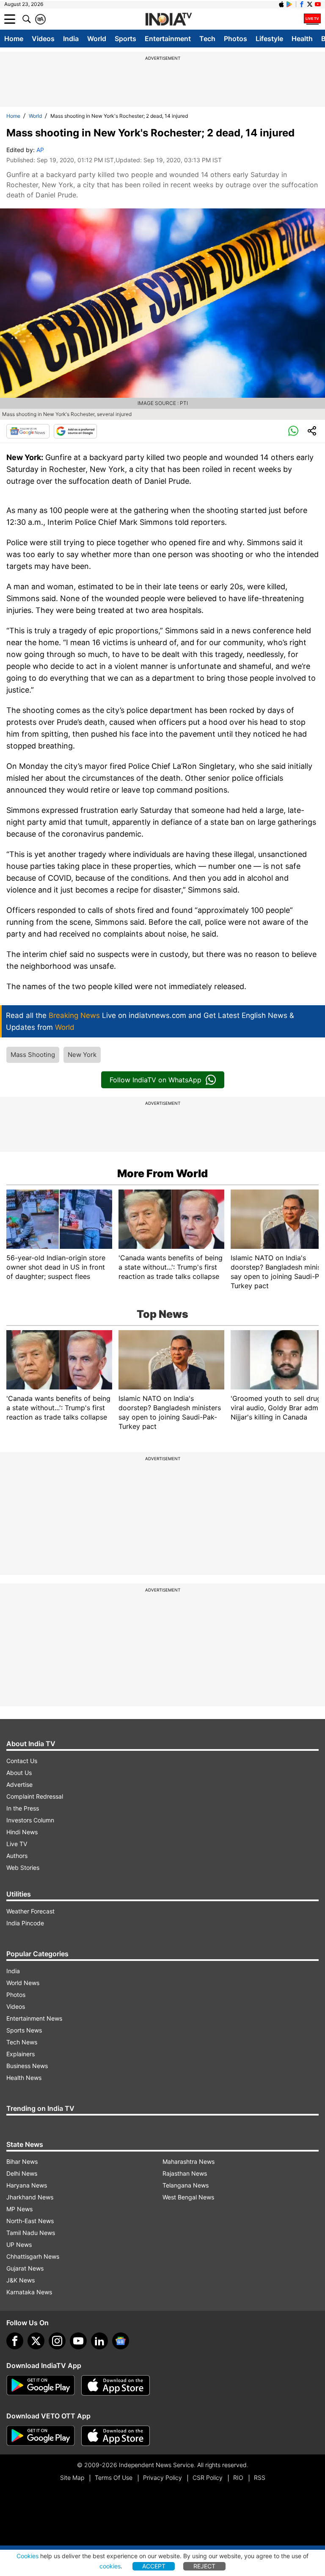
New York (82, 1055)
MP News (19, 2209)
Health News (24, 2078)
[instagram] (57, 2341)
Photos (235, 39)
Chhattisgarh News (33, 2256)
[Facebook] (15, 2341)
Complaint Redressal (35, 1796)
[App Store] (116, 2385)
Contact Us (22, 1761)
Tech (207, 39)
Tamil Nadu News (31, 2233)
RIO (238, 2478)
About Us (19, 1773)
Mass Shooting (33, 1055)
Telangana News (186, 2185)
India (71, 39)
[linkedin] (99, 2341)
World (97, 39)
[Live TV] (312, 19)
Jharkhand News (30, 2197)
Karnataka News (29, 2292)
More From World (162, 1173)
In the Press (23, 1808)
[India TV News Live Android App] (41, 2385)
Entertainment (168, 39)
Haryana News (27, 2185)
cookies (110, 2566)
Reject (204, 2566)
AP (40, 150)
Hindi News (22, 1832)
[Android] (289, 4)
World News (23, 1983)
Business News (27, 2066)
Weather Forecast (30, 1911)
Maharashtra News (189, 2161)
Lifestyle (269, 39)
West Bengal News (188, 2197)
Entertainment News (34, 2018)
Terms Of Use (114, 2478)
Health (302, 39)
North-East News (30, 2221)
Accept (154, 2566)
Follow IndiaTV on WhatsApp (156, 1080)
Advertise (19, 1784)
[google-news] (121, 2341)
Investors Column (30, 1820)
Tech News (22, 2042)
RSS (260, 2478)
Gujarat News (25, 2268)
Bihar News (22, 2161)
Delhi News (22, 2173)
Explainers (21, 2054)
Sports (125, 39)
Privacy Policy (162, 2478)
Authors (17, 1856)
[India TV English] (168, 19)
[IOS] (281, 4)
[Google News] (28, 431)
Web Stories (23, 1868)
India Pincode (25, 1923)
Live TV (17, 1844)
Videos (43, 39)
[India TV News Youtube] (318, 4)
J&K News (21, 2280)
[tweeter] (36, 2341)
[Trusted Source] (75, 431)
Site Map (72, 2478)
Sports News (24, 2030)
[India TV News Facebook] (302, 4)
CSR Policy (208, 2478)
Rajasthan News (185, 2173)
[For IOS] (116, 2436)
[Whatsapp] (293, 431)
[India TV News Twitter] (310, 4)
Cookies (28, 2556)
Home (14, 39)
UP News (19, 2245)
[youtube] (78, 2341)
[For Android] (41, 2436)
